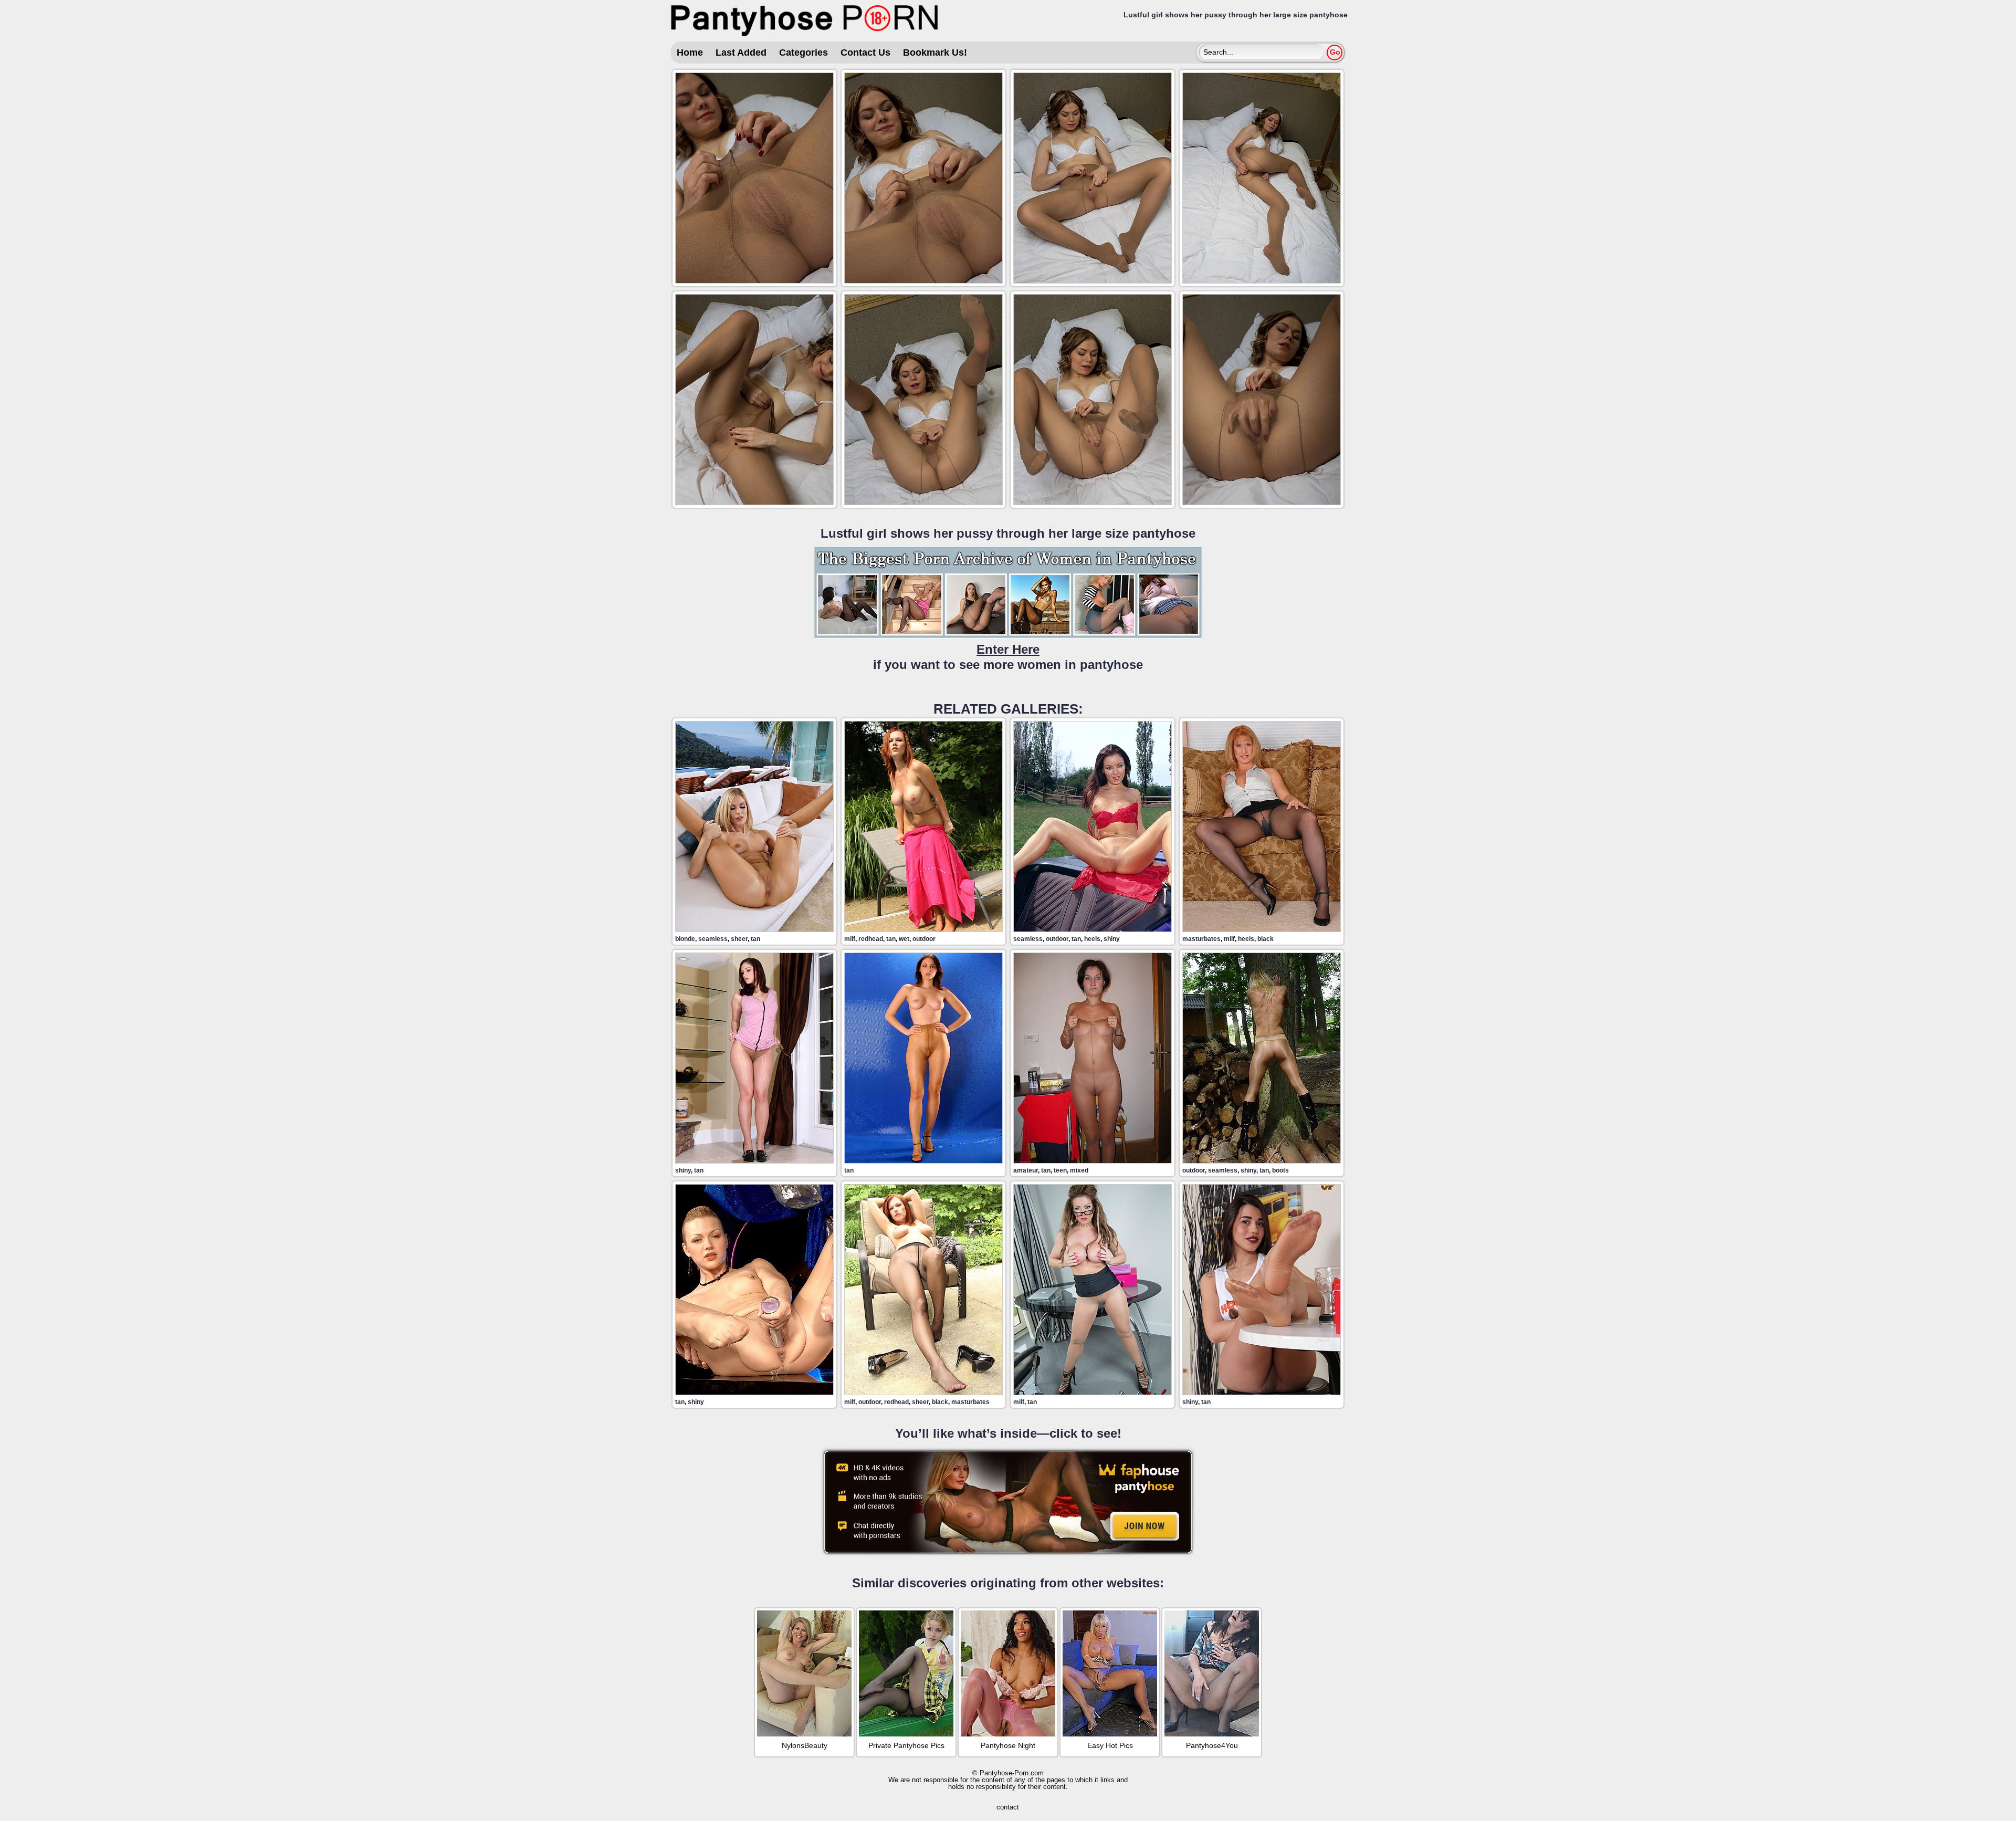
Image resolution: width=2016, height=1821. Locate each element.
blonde (685, 939)
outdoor (924, 939)
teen (1060, 1170)
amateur (1026, 1170)
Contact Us (865, 53)
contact (1008, 1807)
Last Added (741, 53)
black (1266, 939)
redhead (871, 939)
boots (1280, 1170)
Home (690, 53)
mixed (1079, 1170)
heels (1092, 939)
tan (755, 939)
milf (850, 939)
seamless (713, 939)
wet (904, 939)
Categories (804, 53)
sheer (739, 939)
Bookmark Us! (935, 53)
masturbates (1201, 939)
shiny (1112, 939)
